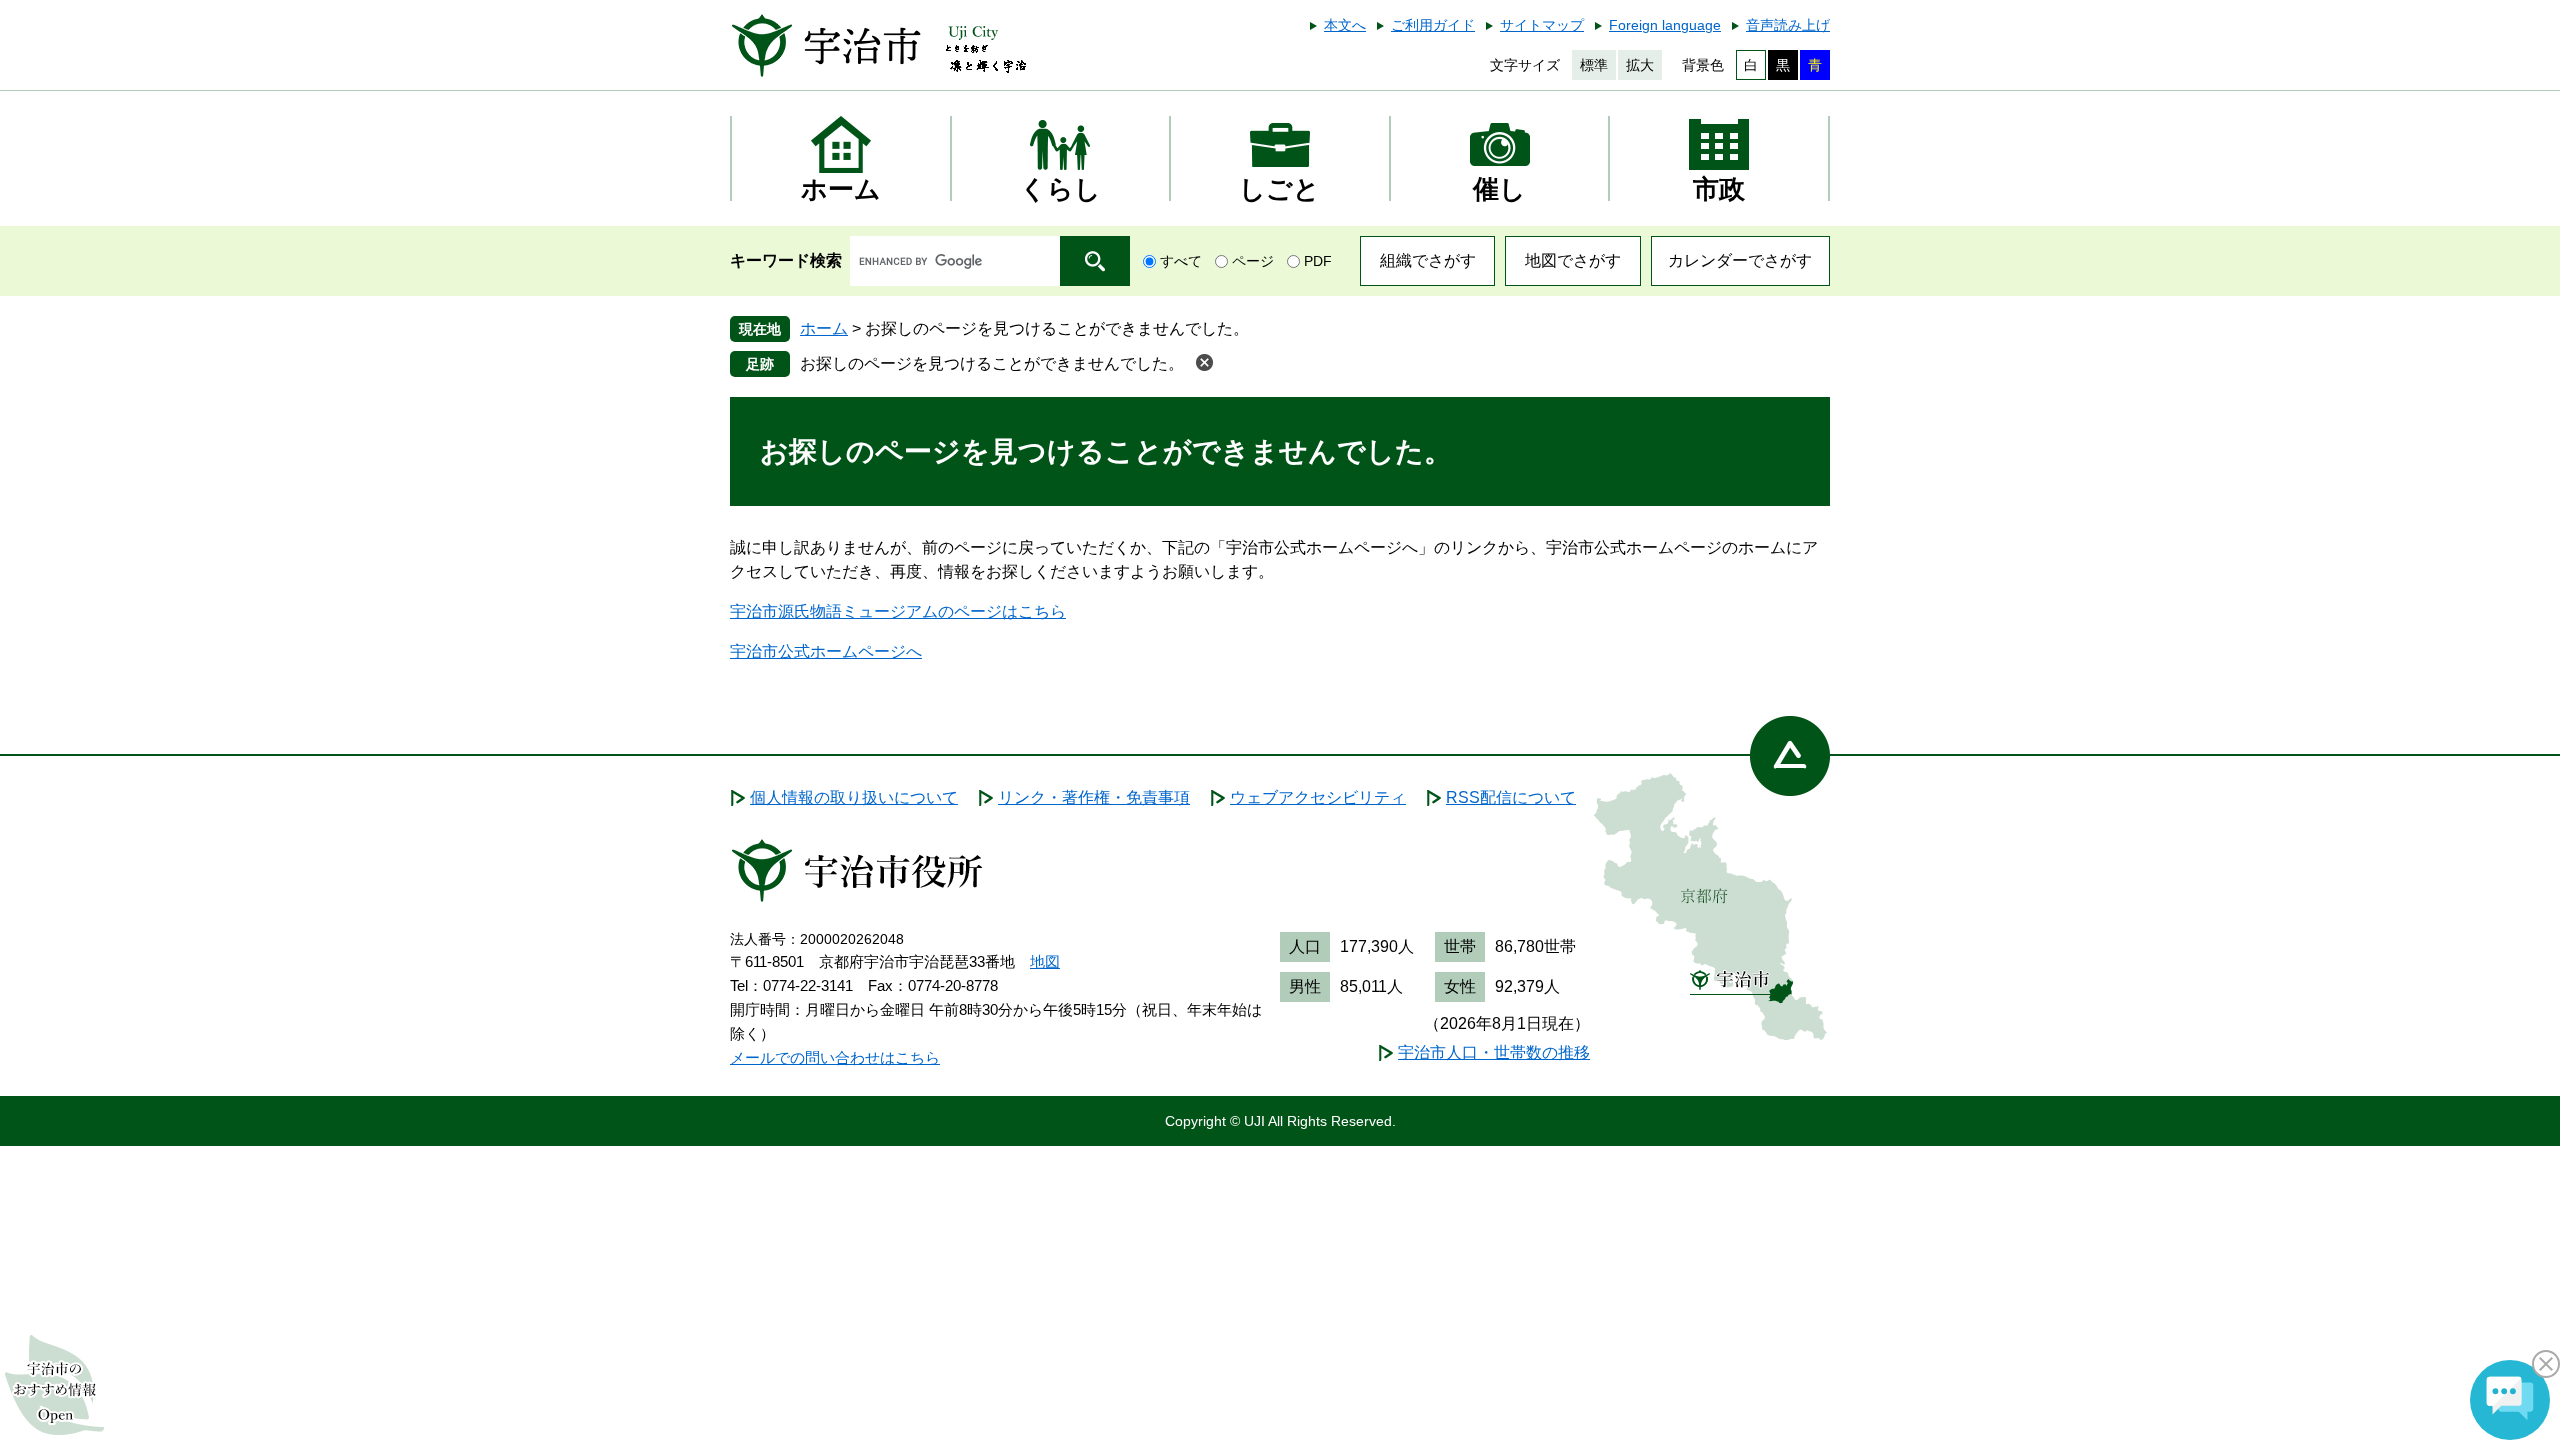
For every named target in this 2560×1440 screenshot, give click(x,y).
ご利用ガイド (1433, 25)
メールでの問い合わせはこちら (835, 1057)
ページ (1253, 261)
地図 (1045, 961)
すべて (1181, 261)
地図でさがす (1573, 260)
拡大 (1640, 65)
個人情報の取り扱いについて (854, 797)
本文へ (1345, 25)
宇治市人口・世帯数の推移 (1494, 1052)
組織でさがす (1428, 260)
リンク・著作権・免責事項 (1094, 797)
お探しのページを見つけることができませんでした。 (992, 363)
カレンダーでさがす (1740, 260)
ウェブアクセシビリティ (1318, 797)
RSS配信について (1511, 797)
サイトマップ (1542, 25)
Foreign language (1665, 25)
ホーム (824, 328)
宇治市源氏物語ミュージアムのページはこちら (898, 611)
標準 (1594, 65)
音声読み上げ (1788, 25)
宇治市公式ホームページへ (826, 651)
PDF (1318, 261)
